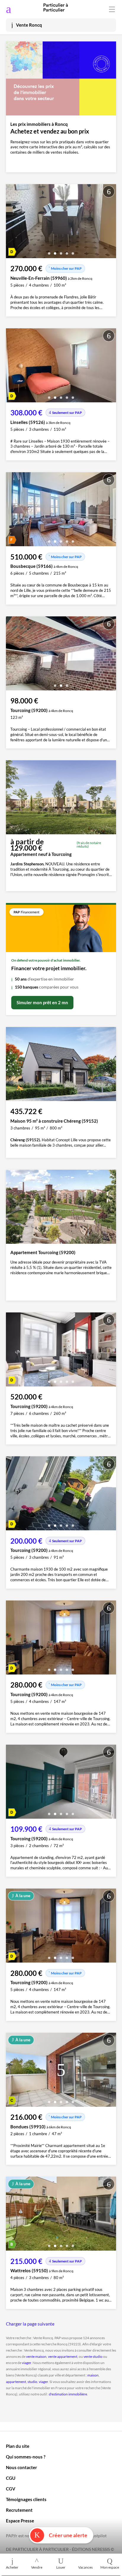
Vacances (85, 2567)
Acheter (12, 2567)
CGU (11, 2478)
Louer (61, 2567)
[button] (49, 251)
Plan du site (18, 2446)
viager (27, 2363)
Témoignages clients (26, 2499)
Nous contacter (21, 2467)
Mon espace (110, 2567)
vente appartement (63, 2356)
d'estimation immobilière (68, 2394)
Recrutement (19, 2510)
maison (93, 2375)
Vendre (37, 2567)
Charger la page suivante (30, 2324)
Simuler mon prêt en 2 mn (42, 1002)
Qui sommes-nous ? (26, 2457)
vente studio (93, 2356)
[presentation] (12, 223)
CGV (11, 2489)
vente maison (36, 2356)
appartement (16, 2382)
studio (32, 2382)
